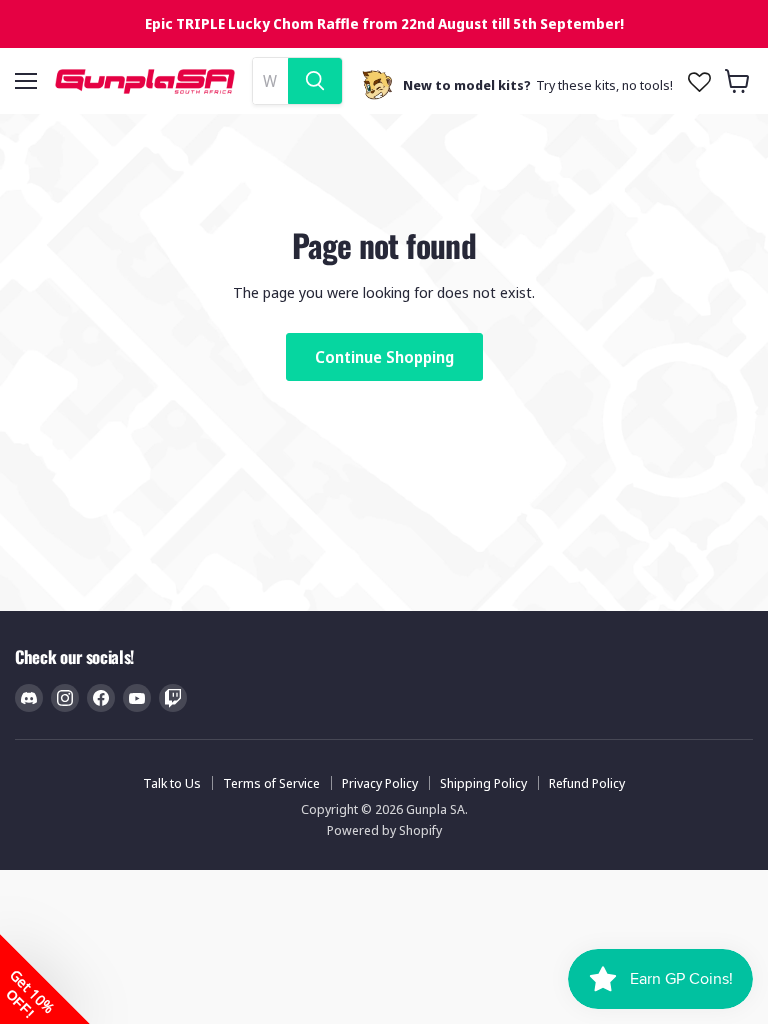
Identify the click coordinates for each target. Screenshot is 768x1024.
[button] (45, 979)
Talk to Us (172, 783)
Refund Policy (587, 783)
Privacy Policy (380, 783)
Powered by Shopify (384, 830)
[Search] (315, 81)
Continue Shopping (384, 357)
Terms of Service (271, 783)
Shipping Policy (483, 783)
